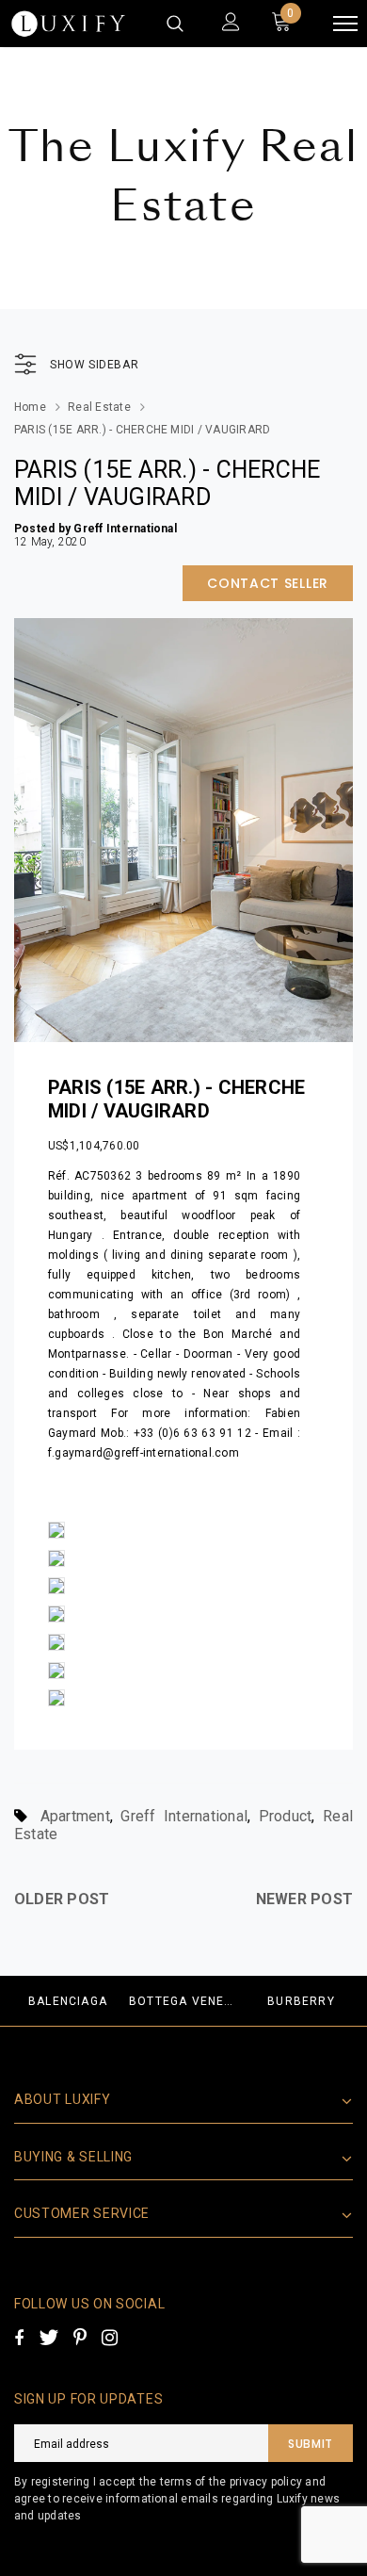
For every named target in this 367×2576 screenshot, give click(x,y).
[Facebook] (19, 2338)
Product (286, 1816)
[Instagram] (110, 2338)
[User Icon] (231, 24)
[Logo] (68, 24)
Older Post (62, 1899)
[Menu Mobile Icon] (345, 24)
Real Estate (99, 407)
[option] (68, 2001)
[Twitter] (48, 2338)
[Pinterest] (80, 2338)
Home (30, 407)
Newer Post (304, 1899)
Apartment (75, 1816)
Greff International (184, 1816)
